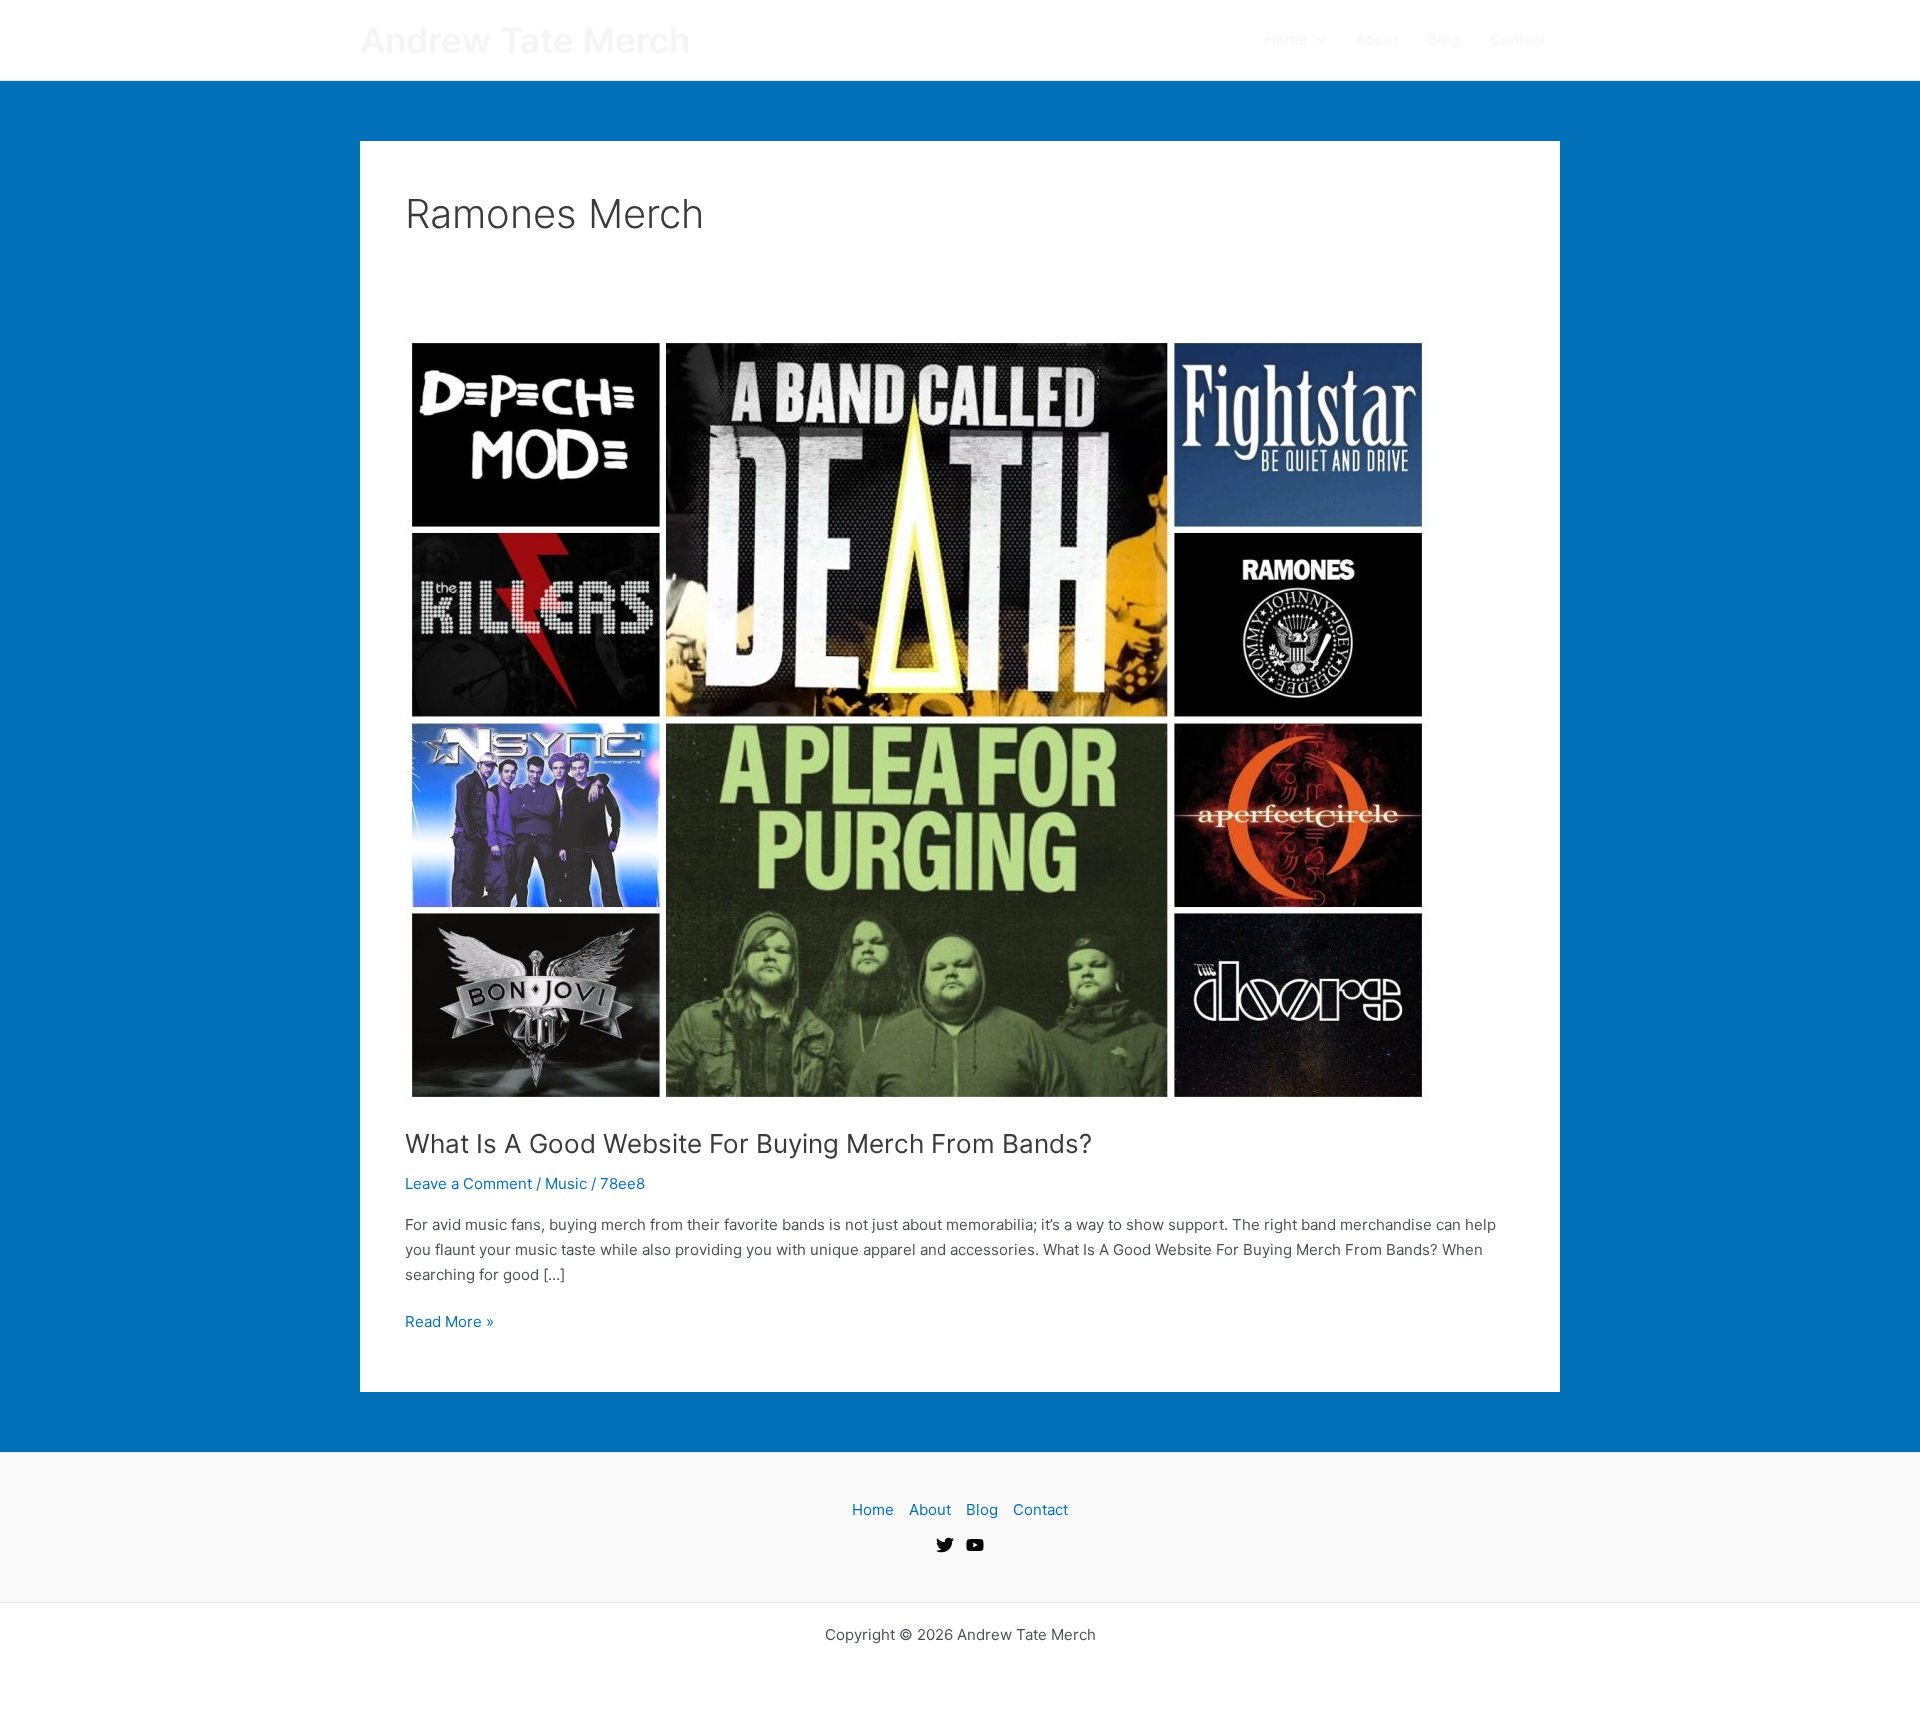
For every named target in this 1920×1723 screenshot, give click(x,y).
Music (566, 1183)
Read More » (449, 1320)
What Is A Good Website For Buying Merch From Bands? (748, 1143)
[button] (1316, 40)
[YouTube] (975, 1545)
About (1377, 39)
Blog (1444, 39)
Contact (1517, 39)
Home (1286, 39)
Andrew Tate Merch (525, 40)
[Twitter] (945, 1545)
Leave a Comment (468, 1183)
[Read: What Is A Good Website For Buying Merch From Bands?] (917, 718)
